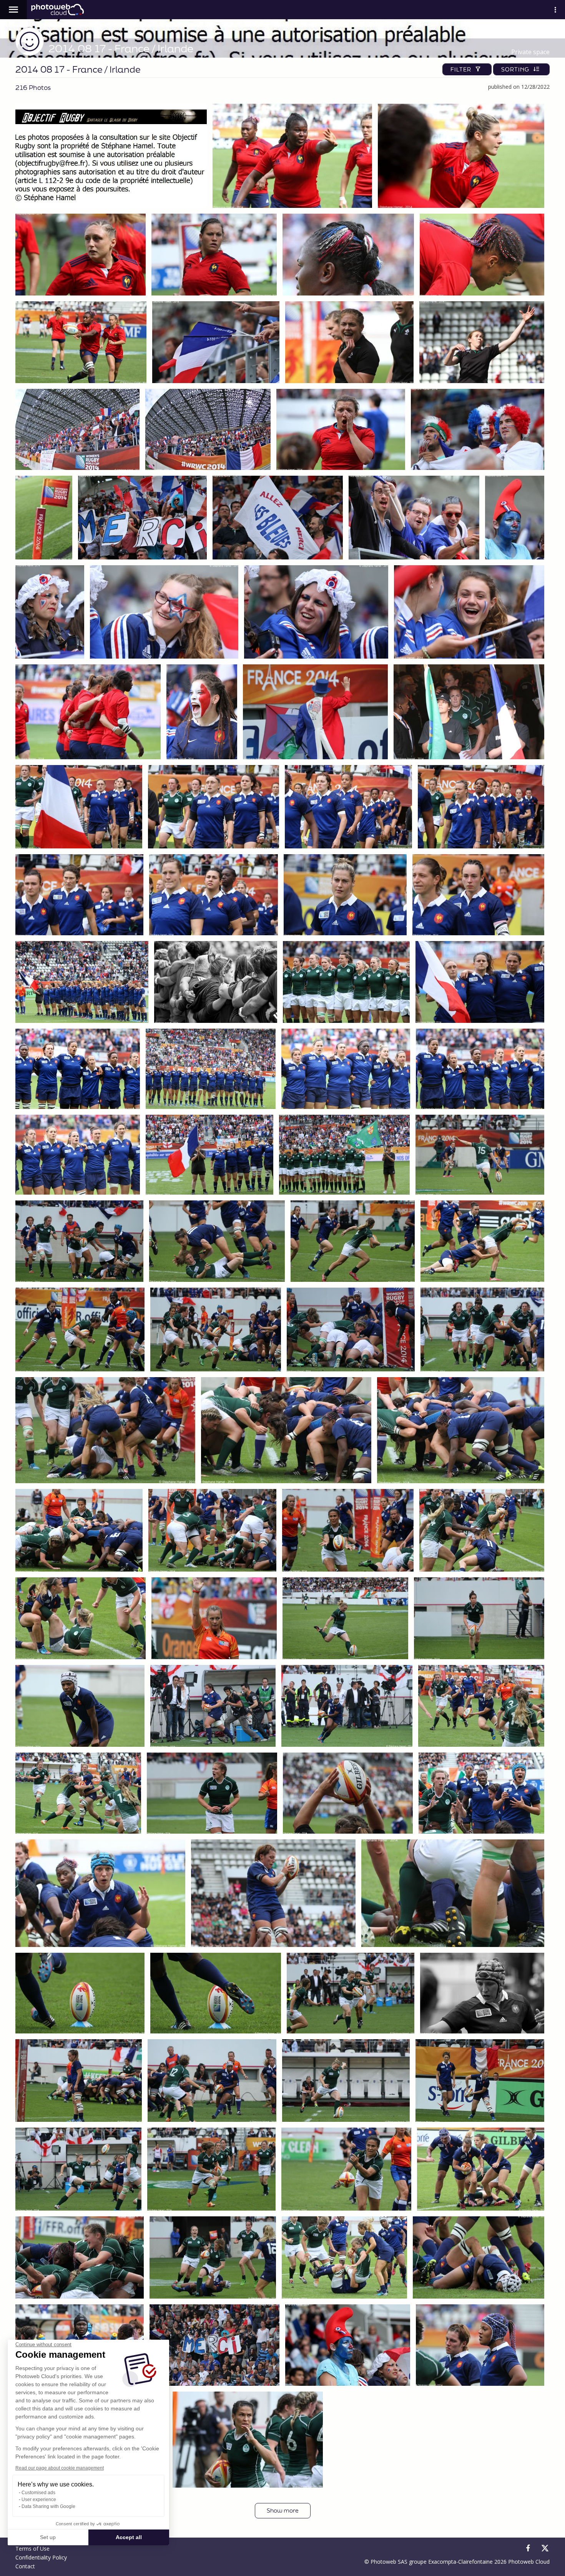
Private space (530, 52)
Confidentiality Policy (41, 2557)
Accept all (129, 2537)
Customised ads (38, 2493)
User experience (39, 2500)
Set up (48, 2537)
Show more (283, 2510)
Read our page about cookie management (60, 2468)
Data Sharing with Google (48, 2506)
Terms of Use (32, 2549)
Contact (25, 2566)
